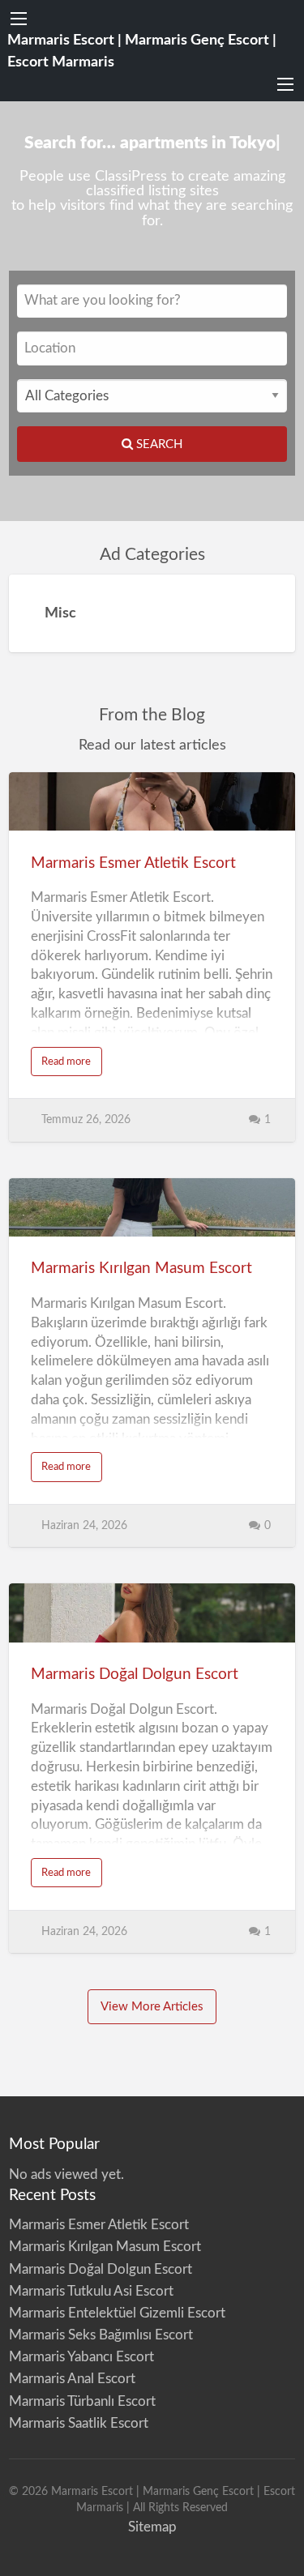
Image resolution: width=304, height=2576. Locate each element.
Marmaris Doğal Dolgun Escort (135, 1675)
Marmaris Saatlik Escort (79, 2423)
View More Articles (152, 2007)
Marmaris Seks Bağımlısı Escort (101, 2335)
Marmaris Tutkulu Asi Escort (91, 2291)
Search (158, 444)
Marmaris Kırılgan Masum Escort (141, 1269)
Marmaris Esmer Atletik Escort (133, 863)
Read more (72, 1066)
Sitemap (152, 2527)
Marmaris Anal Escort (72, 2379)
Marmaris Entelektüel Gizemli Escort (117, 2313)
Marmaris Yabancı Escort (81, 2357)
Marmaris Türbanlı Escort (82, 2401)
